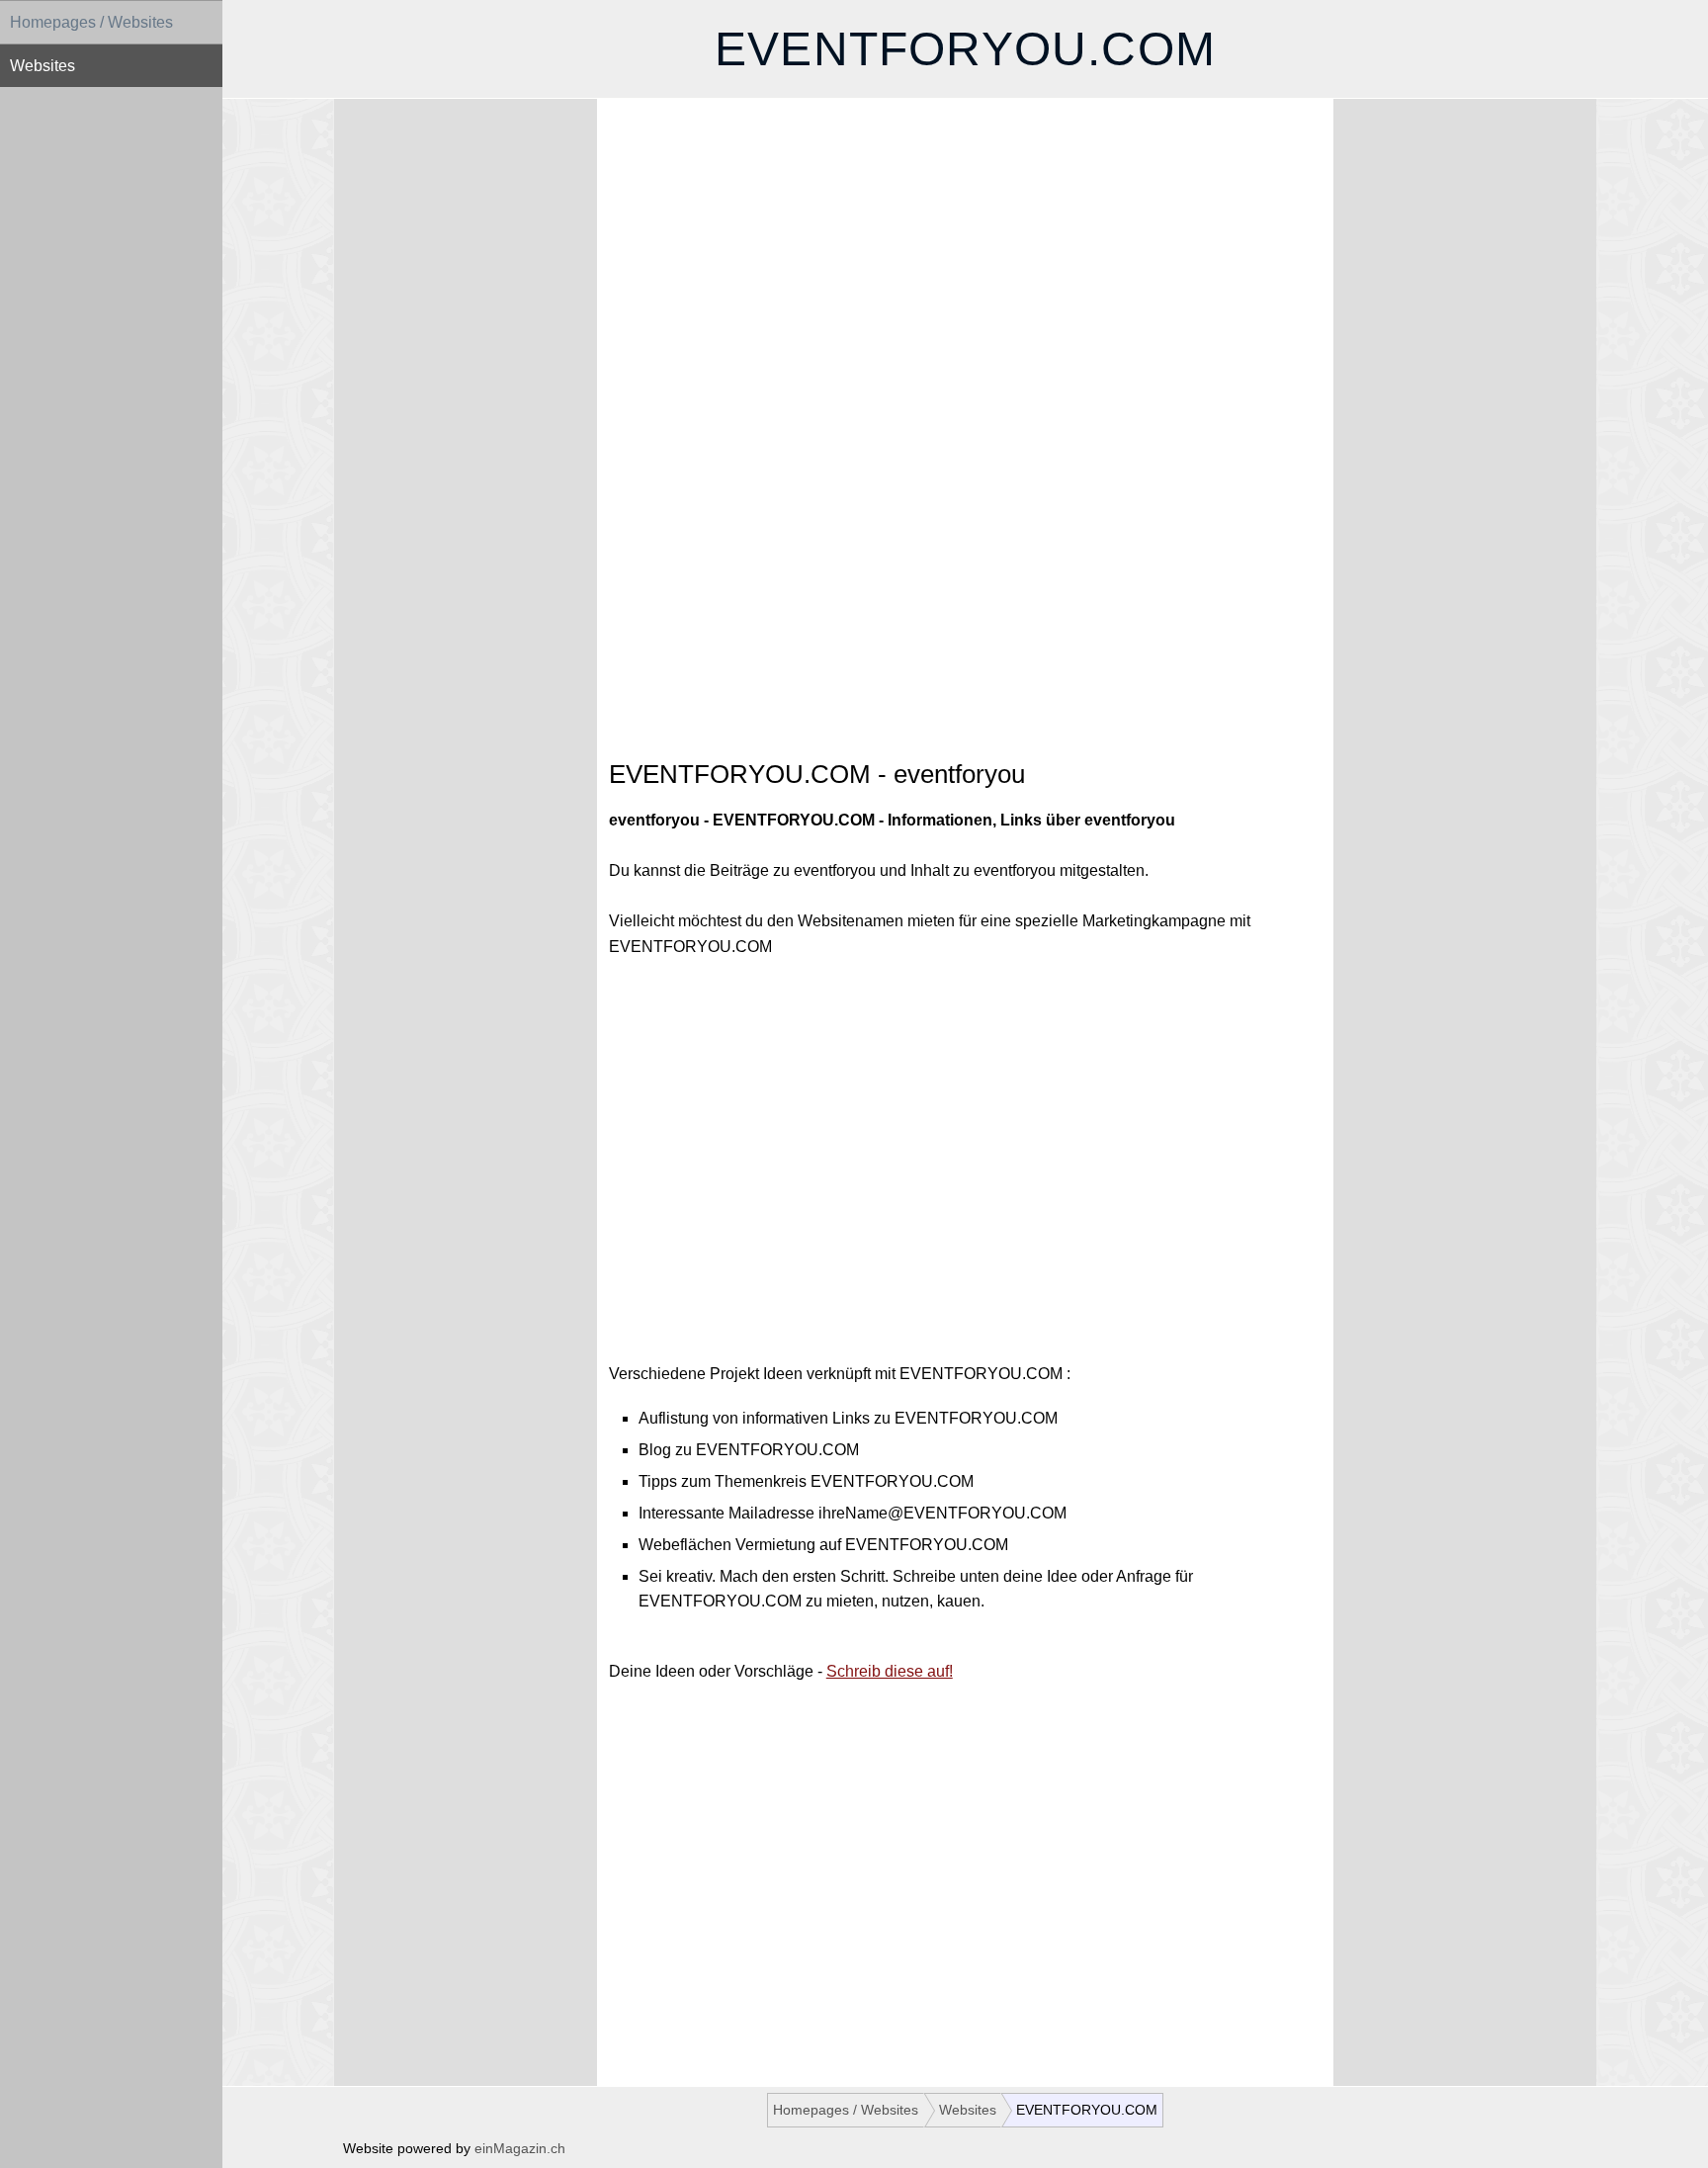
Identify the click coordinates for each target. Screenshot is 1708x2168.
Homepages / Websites (91, 22)
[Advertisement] (965, 283)
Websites (43, 66)
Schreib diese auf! (890, 1671)
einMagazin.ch (520, 2149)
